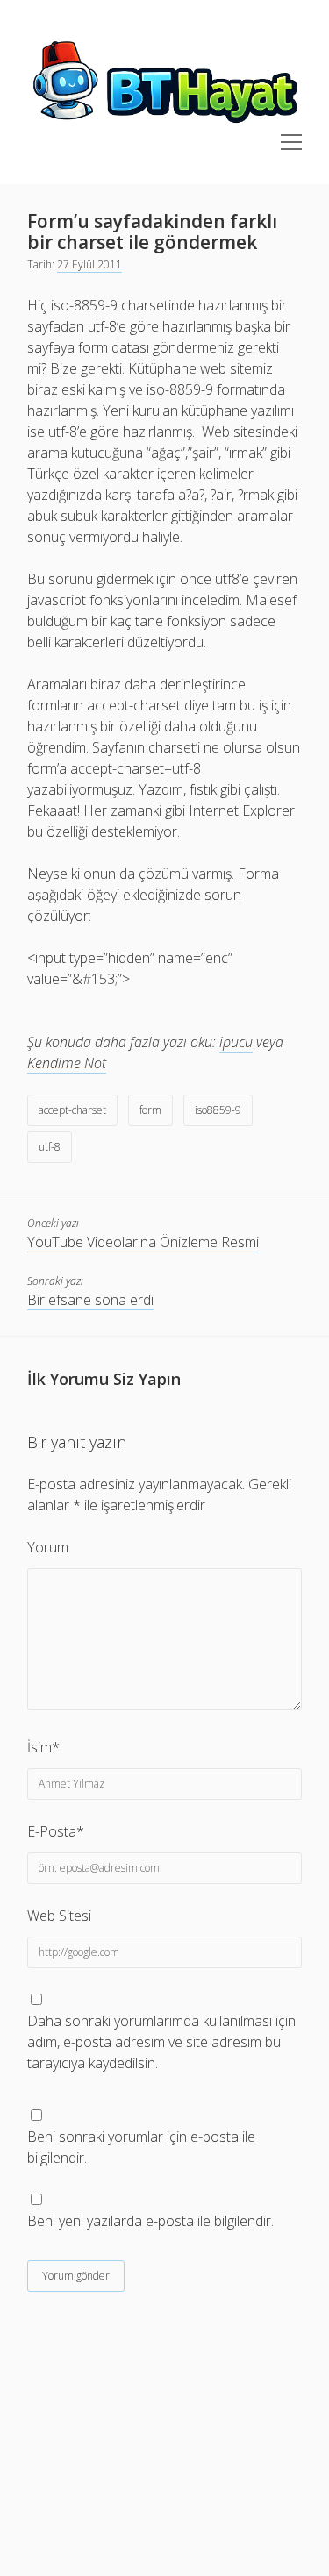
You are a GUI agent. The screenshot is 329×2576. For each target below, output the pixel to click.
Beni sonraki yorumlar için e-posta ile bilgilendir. (141, 2147)
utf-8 (50, 1147)
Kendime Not (67, 1063)
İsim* (43, 1747)
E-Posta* (56, 1831)
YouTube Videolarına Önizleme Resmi (143, 1242)
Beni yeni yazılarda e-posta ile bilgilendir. (150, 2221)
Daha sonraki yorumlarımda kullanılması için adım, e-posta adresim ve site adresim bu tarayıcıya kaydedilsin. (161, 2042)
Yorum (48, 1547)
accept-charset (72, 1110)
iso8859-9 (218, 1110)
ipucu (236, 1042)
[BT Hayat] (164, 124)
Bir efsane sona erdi (90, 1300)
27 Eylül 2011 (89, 264)
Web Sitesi (59, 1916)
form (150, 1110)
